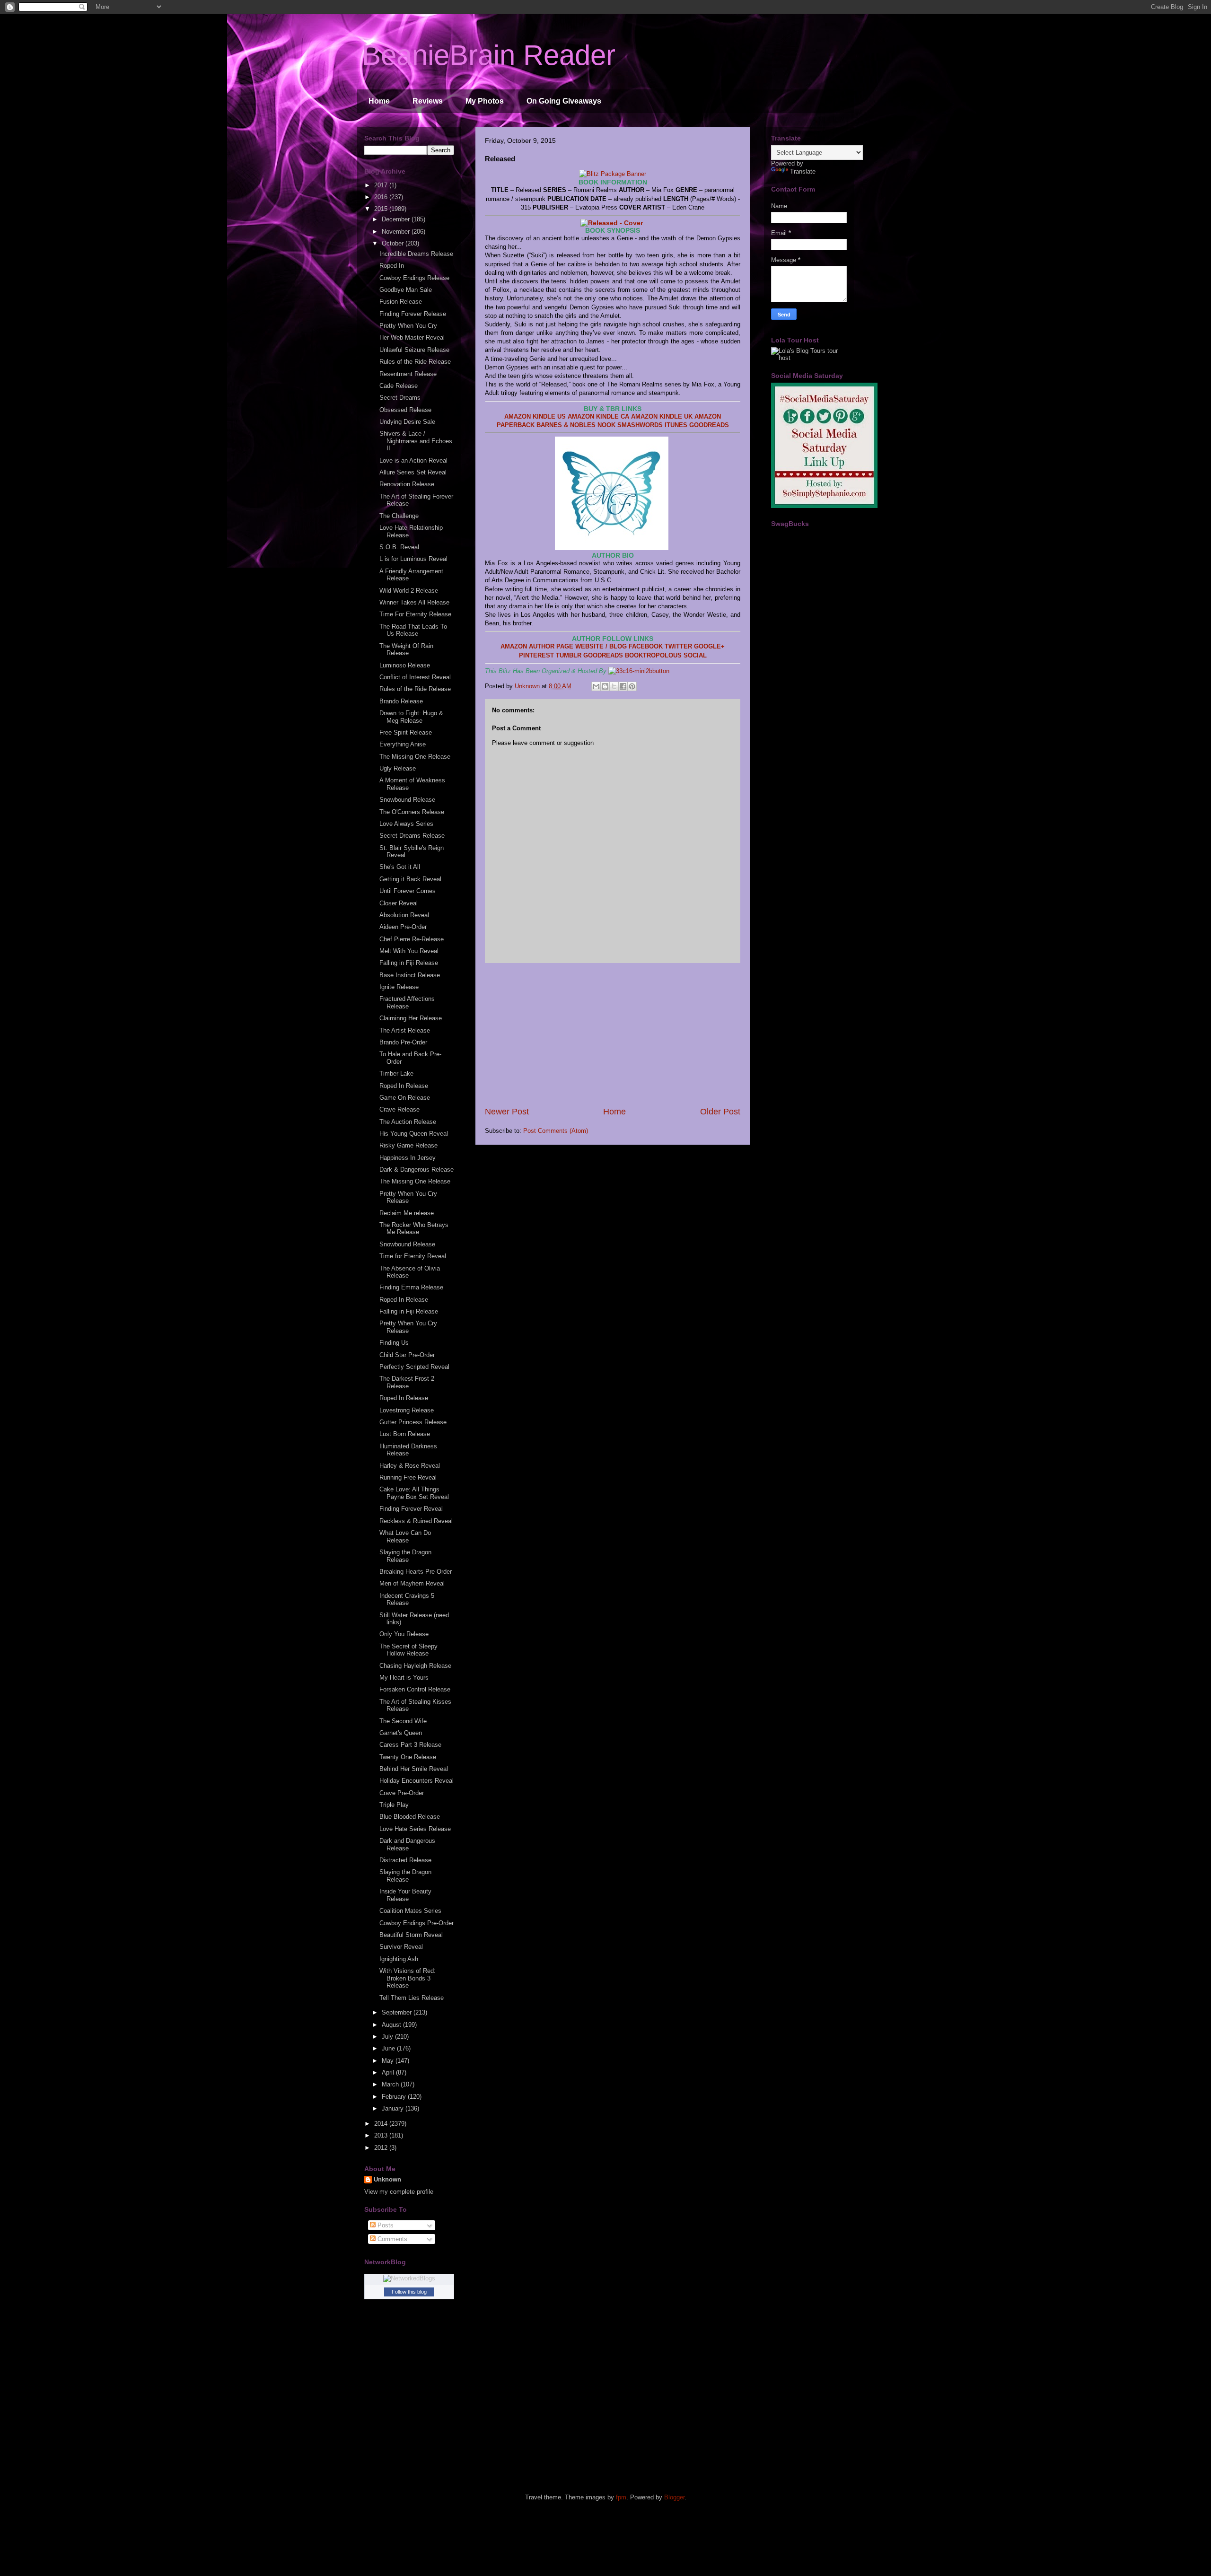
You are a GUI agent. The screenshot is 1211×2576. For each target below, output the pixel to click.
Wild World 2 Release (409, 591)
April (389, 2072)
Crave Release (399, 1109)
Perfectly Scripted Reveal (414, 1367)
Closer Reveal (399, 903)
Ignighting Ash (399, 1959)
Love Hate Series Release (415, 1829)
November (397, 232)
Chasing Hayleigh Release (415, 1666)
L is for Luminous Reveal (413, 559)
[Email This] (596, 686)
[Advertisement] (613, 1034)
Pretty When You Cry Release (408, 1197)
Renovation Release (407, 484)
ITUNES (676, 425)
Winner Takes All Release (414, 602)
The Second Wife (403, 1721)
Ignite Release (399, 987)
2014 (382, 2124)
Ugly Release (398, 768)
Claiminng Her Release (411, 1018)
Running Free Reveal (408, 1477)
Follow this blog (409, 2292)
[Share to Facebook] (623, 686)
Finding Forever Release (413, 314)
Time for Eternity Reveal (413, 1256)
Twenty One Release (408, 1757)
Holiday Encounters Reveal (417, 1781)
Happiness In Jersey (408, 1158)
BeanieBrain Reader (489, 55)
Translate (803, 171)
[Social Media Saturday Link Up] (824, 506)
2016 (382, 197)
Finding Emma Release (411, 1287)
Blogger (674, 2497)
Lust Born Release (405, 1434)
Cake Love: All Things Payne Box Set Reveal (414, 1493)
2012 (382, 2148)
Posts (385, 2225)
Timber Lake (396, 1073)
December (397, 219)
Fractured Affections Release (407, 1003)
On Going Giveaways (564, 101)
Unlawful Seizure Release (414, 350)
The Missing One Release (415, 757)
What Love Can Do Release (405, 1537)
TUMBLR (569, 655)
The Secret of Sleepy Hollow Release (408, 1650)
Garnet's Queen (401, 1733)
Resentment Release (408, 374)
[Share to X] (614, 686)
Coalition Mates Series (410, 1911)
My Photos (485, 101)
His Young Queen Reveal (414, 1134)
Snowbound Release (407, 800)
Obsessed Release (405, 410)
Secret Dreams (400, 398)
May (389, 2061)
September (398, 2012)
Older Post (720, 1112)
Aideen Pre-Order (403, 927)
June (389, 2048)
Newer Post (507, 1112)
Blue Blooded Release (410, 1817)
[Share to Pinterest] (632, 686)
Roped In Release (404, 1086)
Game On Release (405, 1098)
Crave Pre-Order (402, 1793)
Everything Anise (403, 744)
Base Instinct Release (410, 975)
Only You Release (404, 1634)
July (388, 2037)
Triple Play (394, 1805)
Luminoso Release (405, 665)
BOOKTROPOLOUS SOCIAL (666, 655)
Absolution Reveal (404, 915)
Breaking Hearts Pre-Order (416, 1572)
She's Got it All (400, 867)
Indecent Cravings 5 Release (407, 1599)
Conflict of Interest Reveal (415, 677)
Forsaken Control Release (415, 1689)
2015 (382, 209)
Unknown (387, 2179)
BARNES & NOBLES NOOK (576, 425)
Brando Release (401, 701)
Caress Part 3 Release (410, 1745)
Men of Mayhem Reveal (412, 1583)
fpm (621, 2497)
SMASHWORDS (640, 425)
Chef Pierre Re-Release (412, 939)
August (392, 2025)
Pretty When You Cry (408, 326)
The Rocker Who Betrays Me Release (414, 1229)
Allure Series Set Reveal (413, 472)
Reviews (428, 101)
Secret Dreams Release (412, 836)
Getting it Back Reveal (410, 879)
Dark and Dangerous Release (407, 1844)
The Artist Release (405, 1030)
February (395, 2097)
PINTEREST (536, 655)
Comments (391, 2239)
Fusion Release (401, 302)
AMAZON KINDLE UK (663, 416)
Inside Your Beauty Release (405, 1895)
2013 (382, 2135)
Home (379, 101)
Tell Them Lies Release (412, 1998)
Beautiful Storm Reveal (411, 1935)
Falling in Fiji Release (409, 963)
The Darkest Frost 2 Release (407, 1382)
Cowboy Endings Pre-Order (417, 1923)
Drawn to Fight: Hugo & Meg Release (411, 717)
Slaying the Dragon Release (405, 1556)
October (394, 243)
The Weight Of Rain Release (406, 650)
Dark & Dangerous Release (417, 1170)
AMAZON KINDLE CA (598, 416)
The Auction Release (408, 1122)
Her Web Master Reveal (412, 337)
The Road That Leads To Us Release (413, 630)
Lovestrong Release (407, 1410)
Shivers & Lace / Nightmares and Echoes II (416, 441)
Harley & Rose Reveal (410, 1466)
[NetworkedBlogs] (409, 2278)
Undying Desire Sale (407, 422)
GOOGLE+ (709, 646)
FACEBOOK (646, 646)
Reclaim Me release (407, 1213)
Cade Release (399, 386)
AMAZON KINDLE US (535, 416)
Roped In (392, 266)
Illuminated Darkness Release (408, 1450)
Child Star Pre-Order (407, 1355)
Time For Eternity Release (415, 614)
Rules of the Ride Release (415, 362)
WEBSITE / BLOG (601, 646)
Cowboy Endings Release (414, 278)
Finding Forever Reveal (411, 1509)
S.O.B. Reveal (399, 547)
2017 (382, 185)
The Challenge (399, 516)
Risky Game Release (408, 1145)
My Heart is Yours (404, 1678)
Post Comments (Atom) (556, 1131)
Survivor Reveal (401, 1947)
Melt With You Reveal (409, 951)
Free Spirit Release (406, 732)
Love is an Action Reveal (413, 460)
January (394, 2108)
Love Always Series (406, 824)
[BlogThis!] (605, 686)
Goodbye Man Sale (406, 290)
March (391, 2084)
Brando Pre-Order (403, 1042)
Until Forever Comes (408, 891)
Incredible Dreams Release (416, 254)
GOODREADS (709, 425)
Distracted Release (405, 1860)
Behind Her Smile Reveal (414, 1769)
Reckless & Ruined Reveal (416, 1521)
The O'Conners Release (412, 812)
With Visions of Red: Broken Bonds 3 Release (408, 1978)
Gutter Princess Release (413, 1422)
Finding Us (394, 1343)
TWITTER (678, 646)
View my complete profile (399, 2192)
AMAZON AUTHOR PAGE (537, 646)
